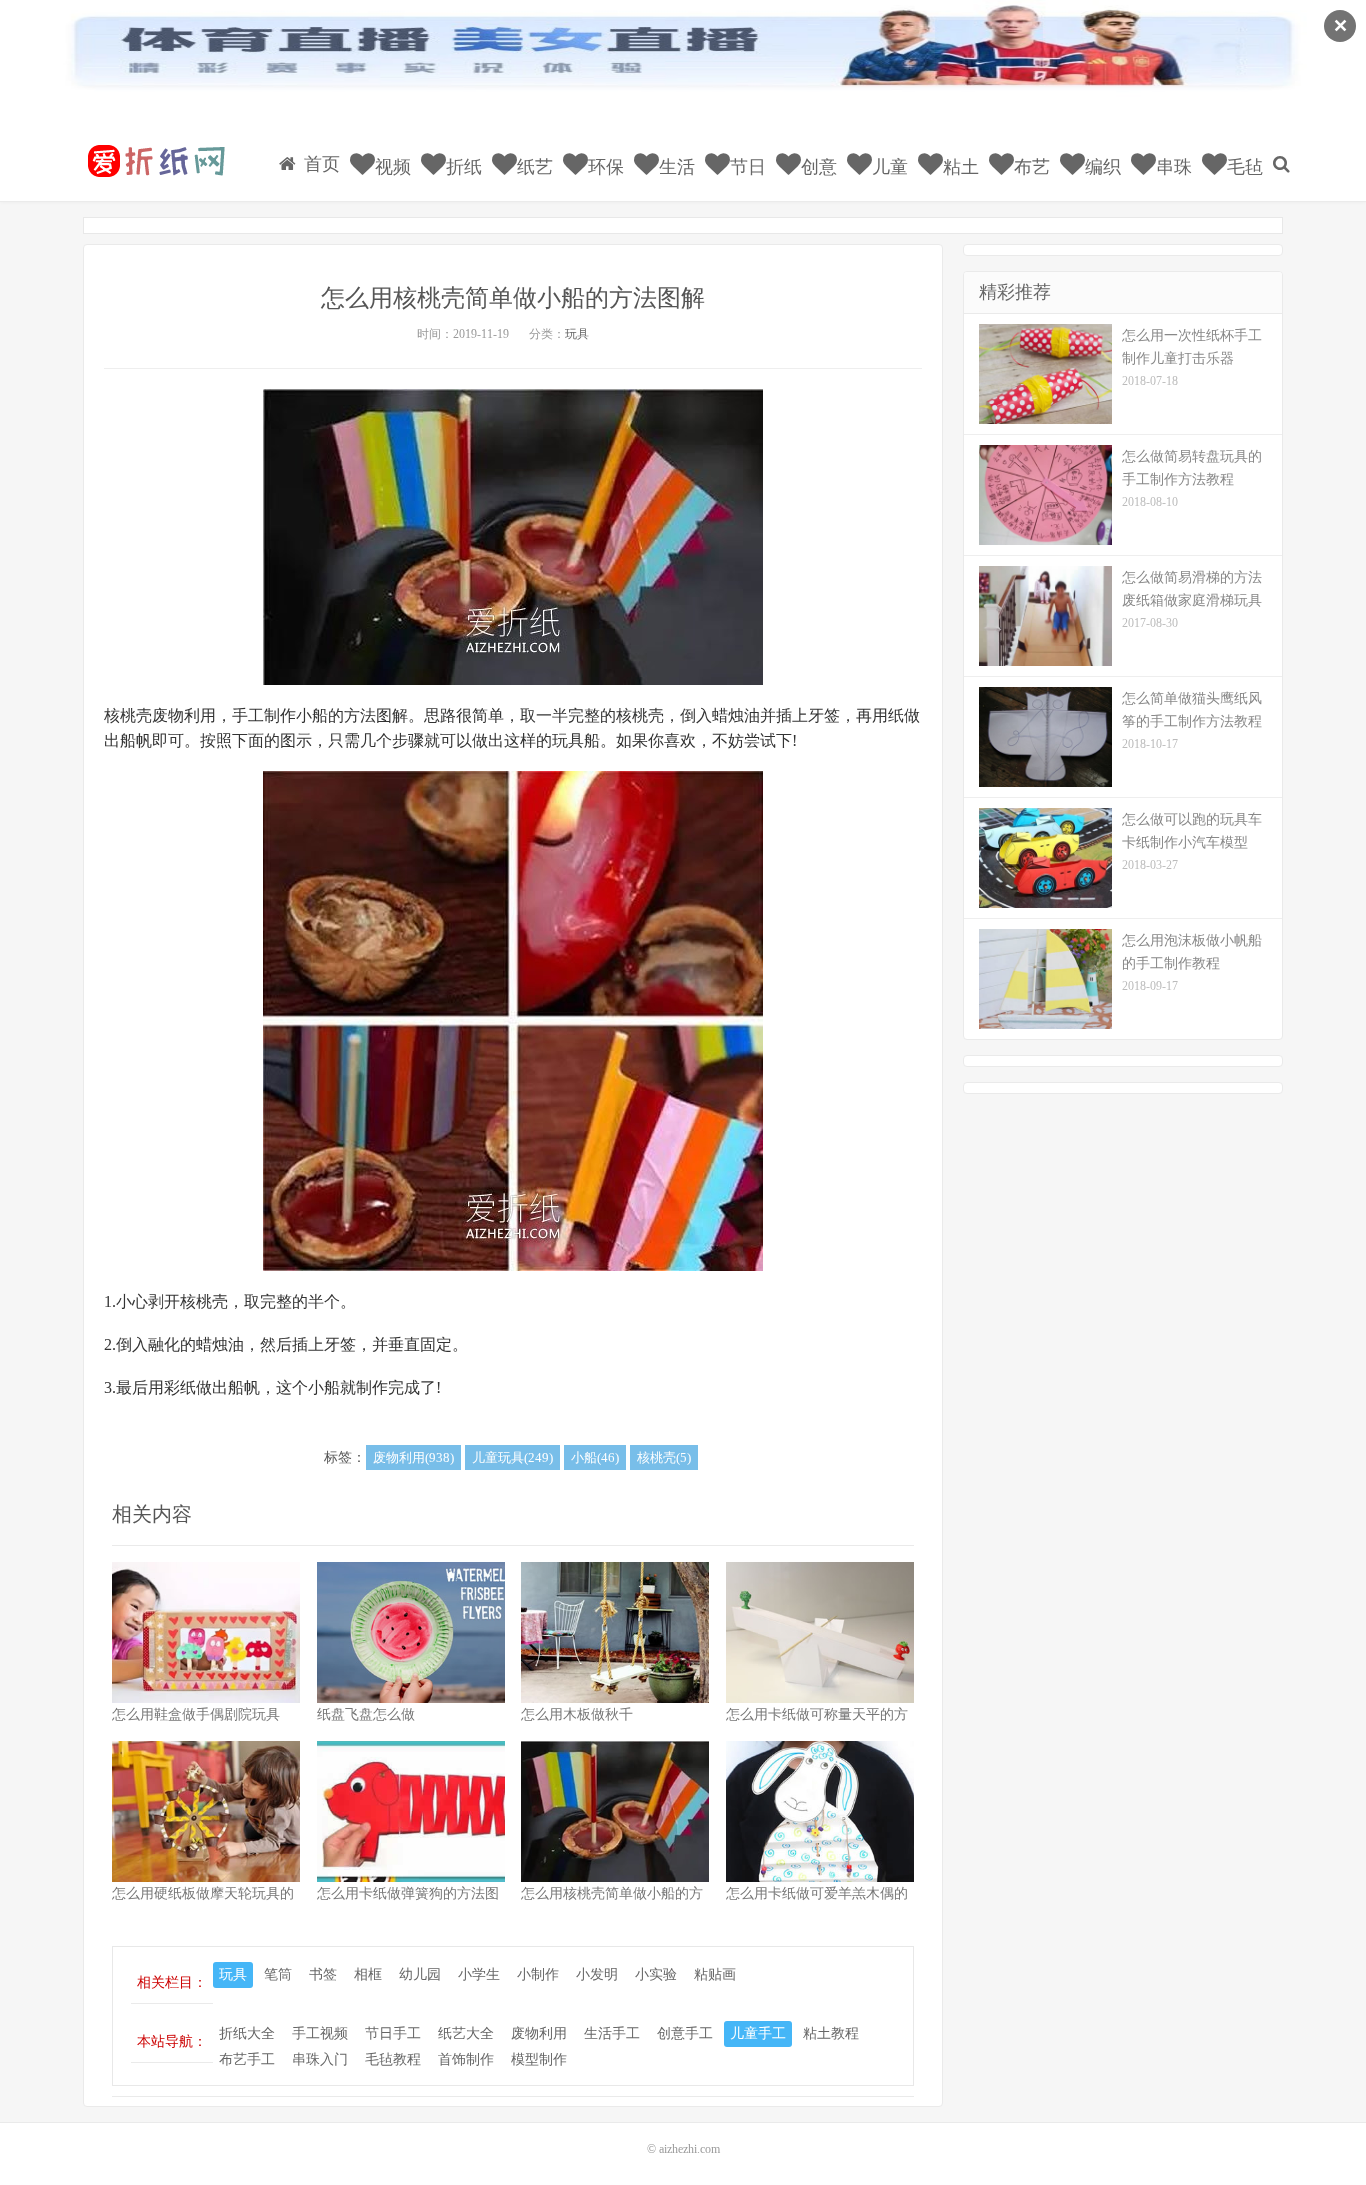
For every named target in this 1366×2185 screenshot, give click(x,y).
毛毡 (1242, 167)
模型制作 (539, 2059)
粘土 (958, 167)
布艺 (1029, 167)
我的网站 (155, 161)
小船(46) (595, 1457)
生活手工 (612, 2033)
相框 (368, 1974)
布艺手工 (247, 2059)
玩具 (577, 334)
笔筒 (278, 1974)
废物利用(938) (413, 1457)
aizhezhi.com (689, 2149)
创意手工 (685, 2033)
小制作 (538, 1974)
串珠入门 (320, 2059)
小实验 (656, 1974)
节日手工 (393, 2033)
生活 (674, 167)
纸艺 (532, 167)
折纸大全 (247, 2033)
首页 (319, 164)
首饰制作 (466, 2059)
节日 (745, 167)
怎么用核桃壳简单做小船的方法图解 (513, 298)
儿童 (887, 167)
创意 (816, 167)
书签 (323, 1974)
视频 (390, 167)
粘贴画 (715, 1974)
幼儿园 (420, 1974)
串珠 (1171, 167)
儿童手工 (758, 2033)
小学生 (479, 1974)
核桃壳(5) (664, 1457)
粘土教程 (831, 2033)
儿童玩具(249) (512, 1457)
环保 (603, 167)
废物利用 (539, 2033)
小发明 (597, 1974)
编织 (1100, 167)
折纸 (461, 167)
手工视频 (320, 2033)
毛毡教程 (393, 2059)
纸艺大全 (466, 2033)
